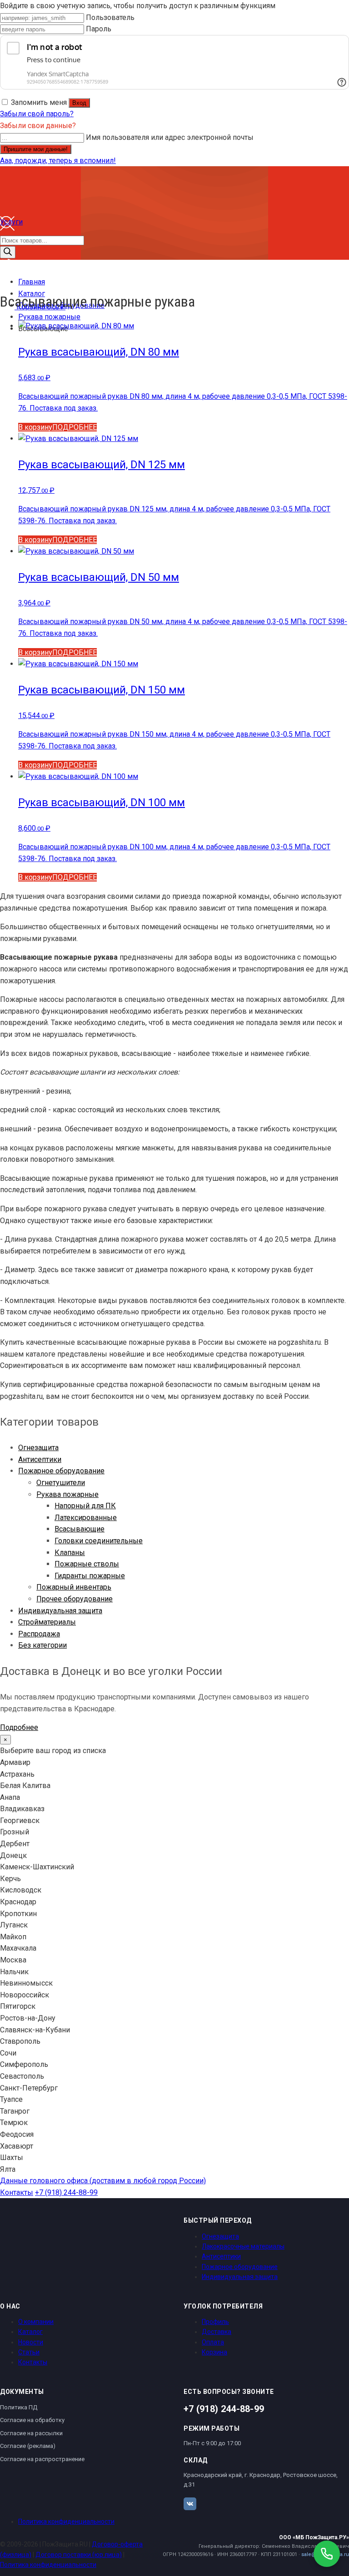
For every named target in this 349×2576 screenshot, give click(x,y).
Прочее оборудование (75, 1599)
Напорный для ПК (85, 1506)
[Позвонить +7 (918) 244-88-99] (327, 2554)
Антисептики (40, 1459)
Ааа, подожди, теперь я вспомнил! (58, 161)
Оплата (213, 2342)
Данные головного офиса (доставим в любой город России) (103, 2181)
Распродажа (39, 1634)
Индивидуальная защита (60, 1611)
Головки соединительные (99, 1541)
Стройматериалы (47, 1622)
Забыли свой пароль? (37, 114)
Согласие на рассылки (31, 2433)
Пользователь (110, 17)
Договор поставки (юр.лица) (79, 2555)
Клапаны (70, 1553)
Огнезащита (38, 1448)
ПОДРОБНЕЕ (75, 427)
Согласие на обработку (32, 2420)
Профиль (215, 2322)
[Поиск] (8, 252)
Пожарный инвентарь (74, 1587)
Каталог (30, 2332)
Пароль (99, 29)
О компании (36, 2322)
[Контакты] (7, 271)
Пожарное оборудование (61, 1471)
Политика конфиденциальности (66, 2522)
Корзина (214, 2352)
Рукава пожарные (67, 1494)
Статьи (29, 2352)
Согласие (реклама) (28, 2446)
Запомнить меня (39, 102)
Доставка (217, 2332)
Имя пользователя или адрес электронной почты (170, 137)
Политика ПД (19, 2407)
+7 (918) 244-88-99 (66, 2192)
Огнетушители (61, 1483)
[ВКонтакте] (190, 2504)
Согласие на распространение (42, 2459)
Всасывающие (80, 1529)
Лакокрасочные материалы (243, 2246)
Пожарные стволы (87, 1564)
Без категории (42, 1645)
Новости (31, 2342)
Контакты (17, 2192)
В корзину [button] (35, 427)
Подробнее (19, 1727)
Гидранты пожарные (90, 1576)
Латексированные (86, 1518)
